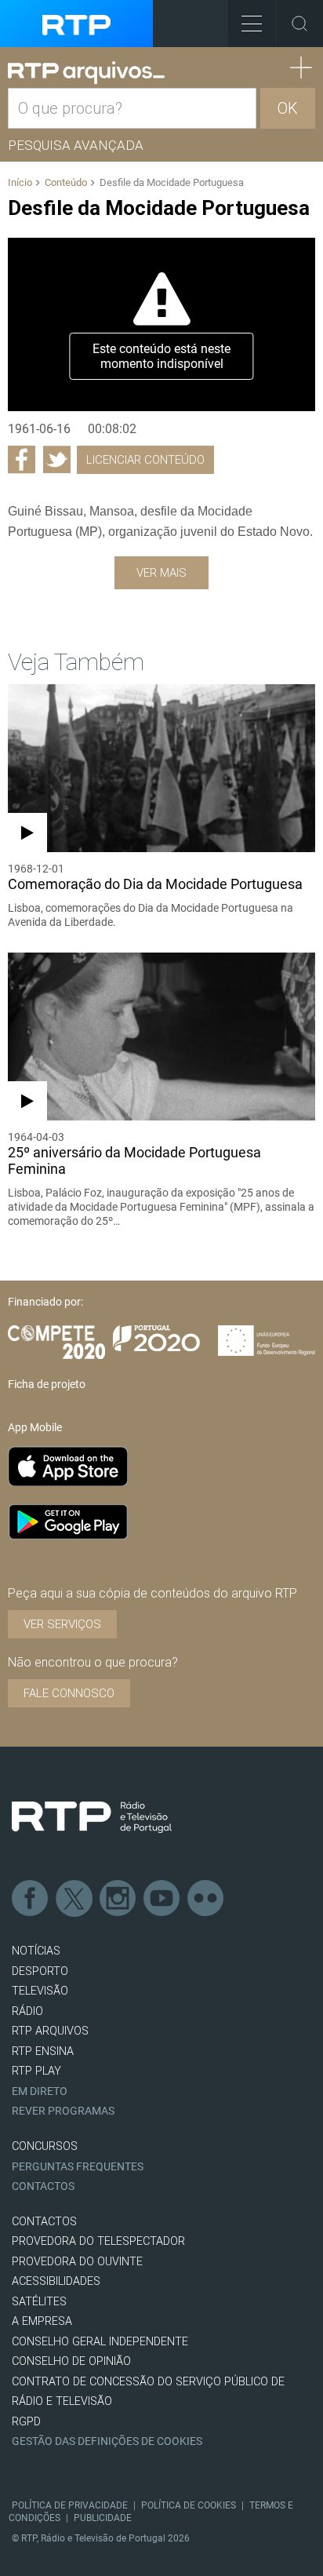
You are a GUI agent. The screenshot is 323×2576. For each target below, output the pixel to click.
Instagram (118, 1899)
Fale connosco (69, 1693)
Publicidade (103, 2518)
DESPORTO (40, 1971)
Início (20, 182)
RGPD (26, 2422)
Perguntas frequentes (78, 2167)
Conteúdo (66, 182)
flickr (206, 1899)
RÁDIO (27, 2011)
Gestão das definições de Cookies (107, 2441)
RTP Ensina (43, 2051)
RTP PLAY (36, 2071)
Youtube (162, 1899)
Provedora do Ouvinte (77, 2262)
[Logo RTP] (92, 1817)
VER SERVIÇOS (62, 1624)
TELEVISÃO (40, 1991)
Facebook (31, 1899)
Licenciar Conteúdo (145, 460)
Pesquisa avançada (76, 145)
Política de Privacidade (70, 2505)
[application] (161, 324)
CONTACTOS (44, 2222)
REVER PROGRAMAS (63, 2111)
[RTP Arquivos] (86, 73)
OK (288, 108)
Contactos (43, 2186)
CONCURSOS (45, 2146)
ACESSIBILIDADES (56, 2281)
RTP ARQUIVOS (50, 2031)
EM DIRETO (40, 2091)
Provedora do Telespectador (98, 2241)
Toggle (299, 24)
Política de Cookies (189, 2505)
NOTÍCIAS (36, 1951)
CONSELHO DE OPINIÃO (71, 2361)
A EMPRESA (42, 2321)
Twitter (74, 1899)
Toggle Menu (252, 24)
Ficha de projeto (47, 1384)
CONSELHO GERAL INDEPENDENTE (100, 2342)
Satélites (39, 2302)
